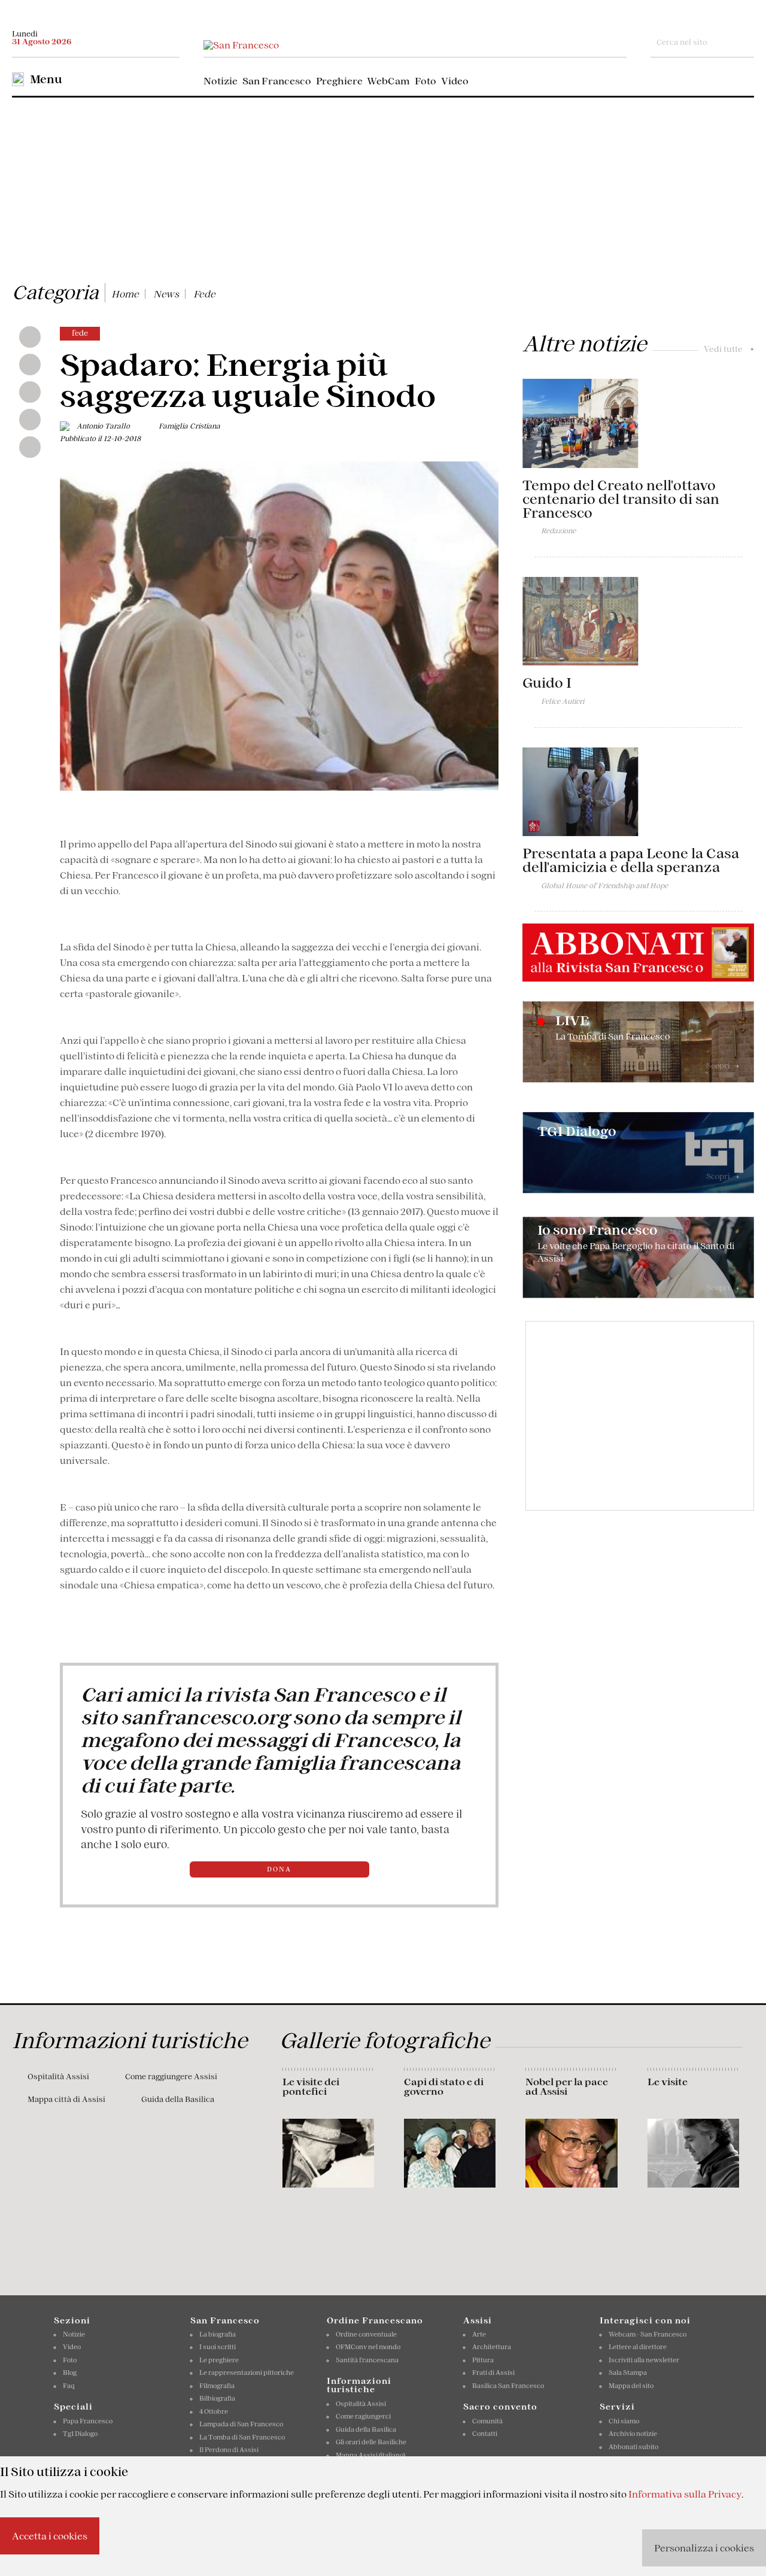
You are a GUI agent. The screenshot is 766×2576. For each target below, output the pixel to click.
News (166, 294)
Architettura (492, 2347)
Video (455, 81)
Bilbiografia (217, 2398)
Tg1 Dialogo (80, 2434)
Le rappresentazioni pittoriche (247, 2373)
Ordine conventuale (366, 2334)
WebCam (388, 81)
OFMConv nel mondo (368, 2347)
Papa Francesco (88, 2421)
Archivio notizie (633, 2434)
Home (125, 294)
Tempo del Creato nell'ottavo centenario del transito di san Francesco (621, 499)
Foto (425, 81)
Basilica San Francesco (508, 2386)
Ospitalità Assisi (58, 2077)
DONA (279, 1869)
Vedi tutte (729, 349)
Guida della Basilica (178, 2099)
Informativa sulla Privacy (685, 2494)
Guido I (547, 683)
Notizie (221, 81)
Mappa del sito (631, 2386)
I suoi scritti (218, 2347)
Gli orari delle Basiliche (371, 2442)
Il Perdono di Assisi (229, 2450)
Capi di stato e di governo (444, 2086)
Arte (479, 2334)
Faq (69, 2386)
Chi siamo (624, 2421)
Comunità (487, 2421)
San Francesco (277, 81)
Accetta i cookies (50, 2536)
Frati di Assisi (493, 2373)
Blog (70, 2373)
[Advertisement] (383, 187)
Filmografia (217, 2386)
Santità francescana (367, 2360)
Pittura (483, 2360)
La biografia (218, 2334)
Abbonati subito (633, 2447)
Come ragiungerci (363, 2416)
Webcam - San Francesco (648, 2334)
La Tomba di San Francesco (242, 2437)
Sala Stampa (628, 2373)
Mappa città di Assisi (66, 2099)
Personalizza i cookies (704, 2548)
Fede (204, 294)
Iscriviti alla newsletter (644, 2360)
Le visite (668, 2082)
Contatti (485, 2434)
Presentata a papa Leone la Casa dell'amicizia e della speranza (631, 860)
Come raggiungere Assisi (171, 2077)
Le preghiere (219, 2360)
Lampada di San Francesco (241, 2424)
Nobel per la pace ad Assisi (567, 2086)
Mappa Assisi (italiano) (370, 2455)
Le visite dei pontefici (311, 2086)
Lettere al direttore (638, 2347)
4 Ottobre (214, 2411)
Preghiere (339, 81)
